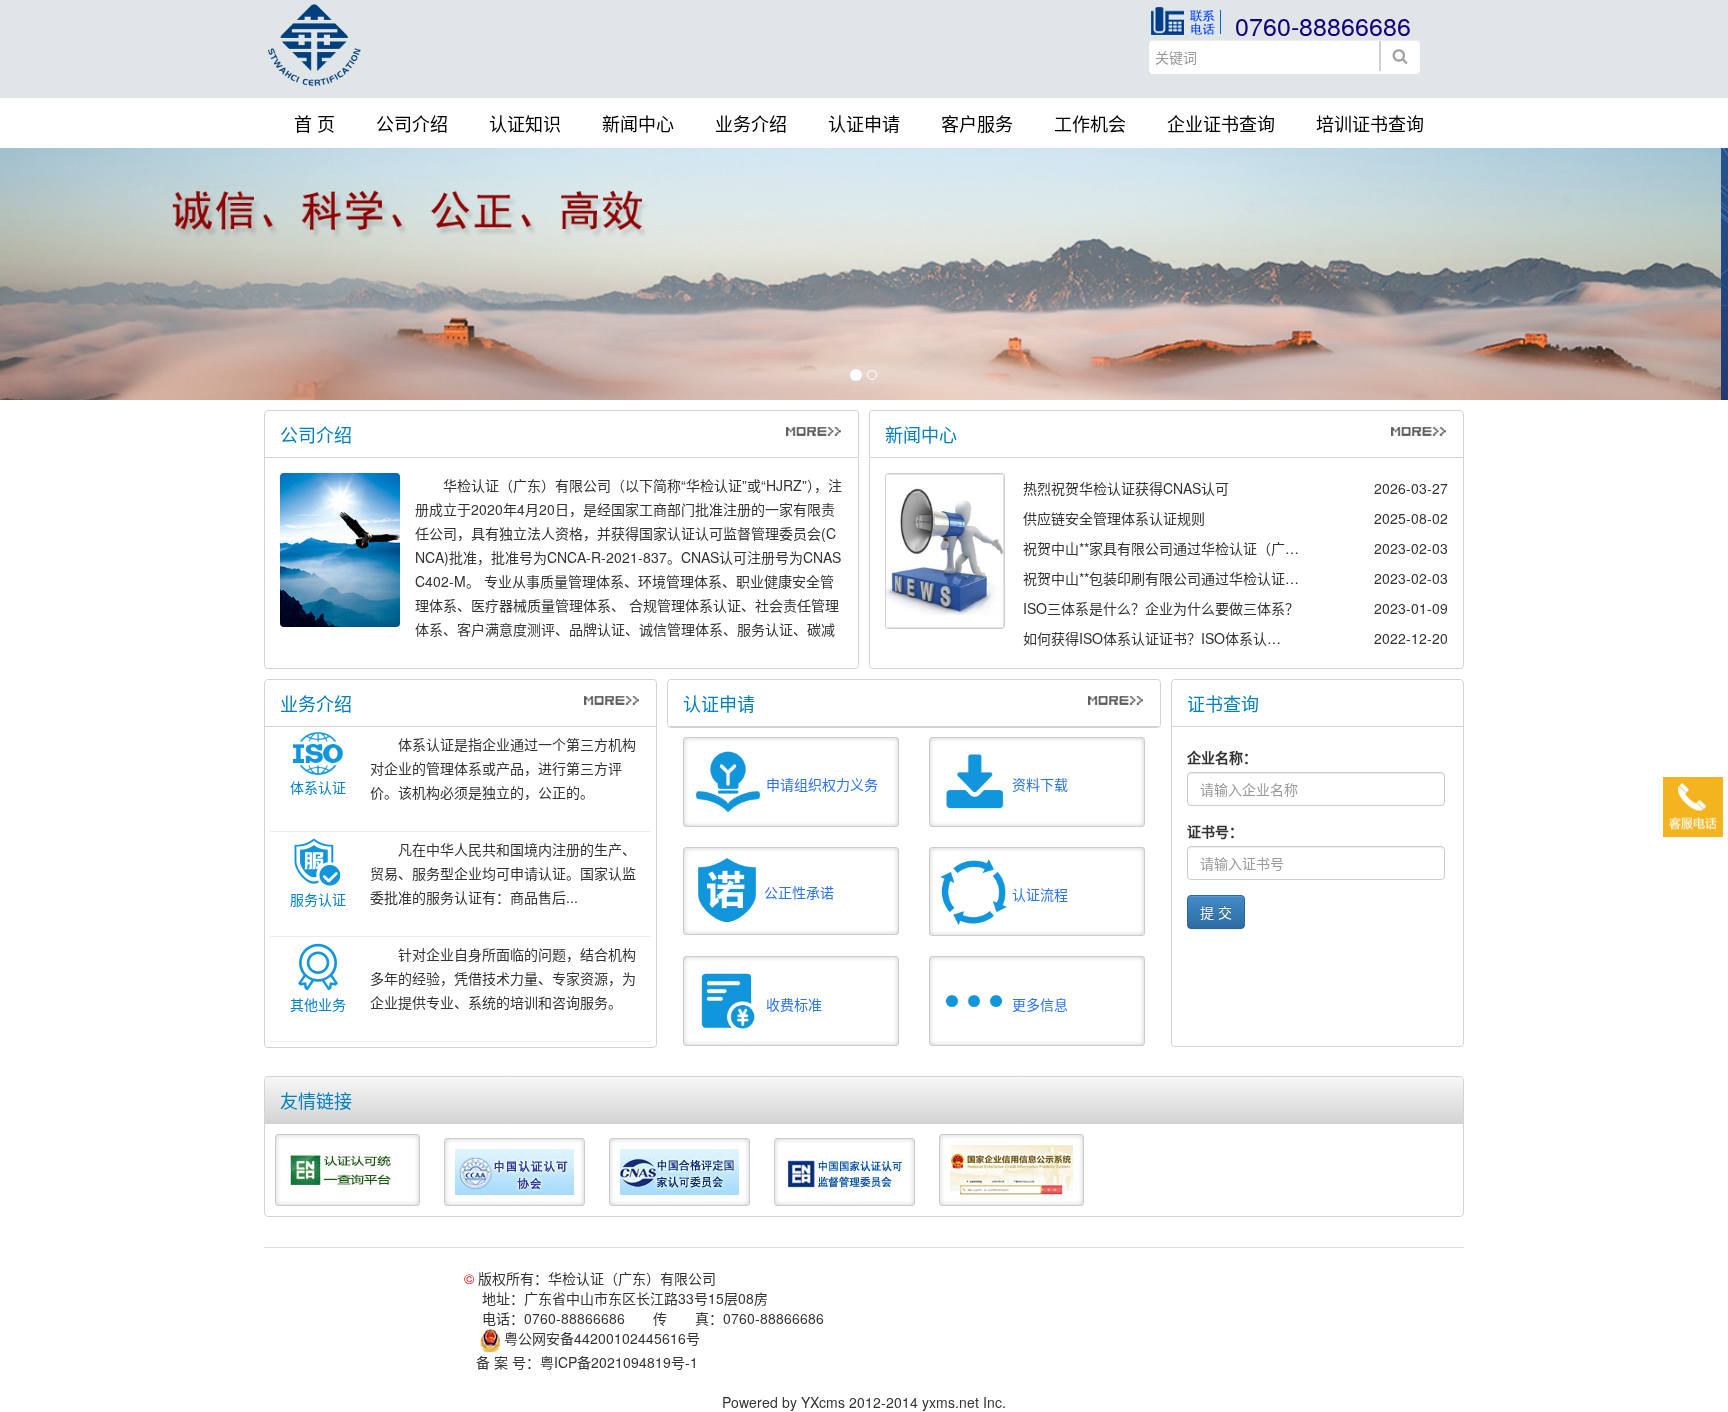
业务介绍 (751, 123)
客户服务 (977, 123)
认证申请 (864, 123)
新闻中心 (638, 123)
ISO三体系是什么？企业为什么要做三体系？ (1161, 608)
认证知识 (525, 123)
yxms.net (950, 1402)
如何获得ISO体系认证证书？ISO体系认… (1152, 638)
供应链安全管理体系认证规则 (1114, 518)
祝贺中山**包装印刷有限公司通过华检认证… (1161, 578)
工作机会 (1090, 123)
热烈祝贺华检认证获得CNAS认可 (1126, 488)
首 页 (314, 123)
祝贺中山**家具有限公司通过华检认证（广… (1161, 548)
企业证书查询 (1221, 123)
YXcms (823, 1402)
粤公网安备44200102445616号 (600, 1338)
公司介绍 (412, 123)
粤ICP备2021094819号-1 (619, 1362)
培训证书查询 (1370, 123)
